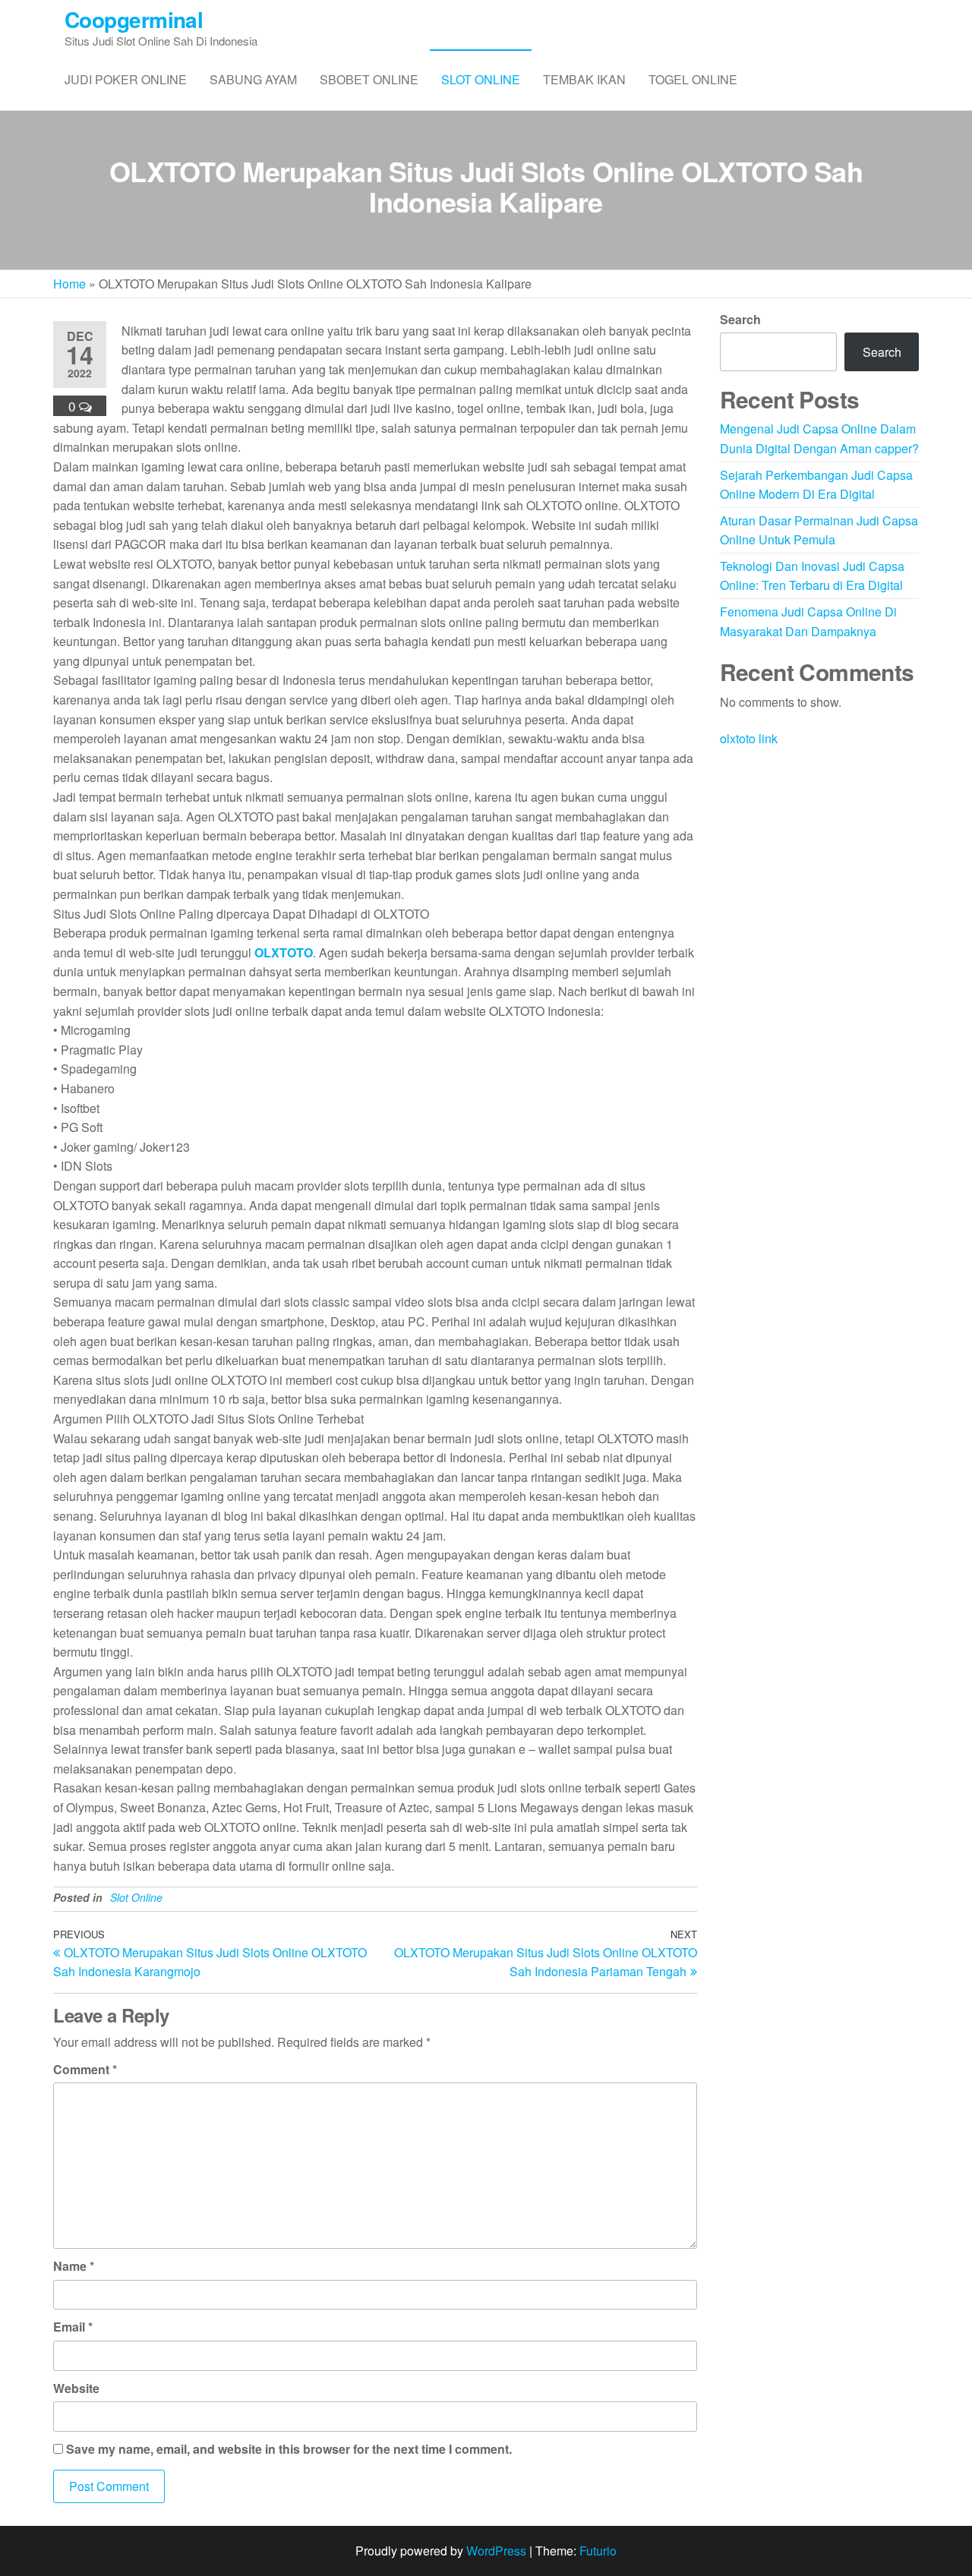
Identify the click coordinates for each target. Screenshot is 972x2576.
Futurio (598, 2551)
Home (69, 284)
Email (73, 2327)
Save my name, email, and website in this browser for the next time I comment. (289, 2449)
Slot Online (481, 79)
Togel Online (693, 79)
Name (74, 2266)
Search (740, 319)
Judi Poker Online (126, 79)
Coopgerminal (134, 19)
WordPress (496, 2551)
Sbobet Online (369, 79)
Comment (85, 2069)
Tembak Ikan (584, 79)
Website (76, 2388)
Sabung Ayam (253, 79)
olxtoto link (749, 738)
